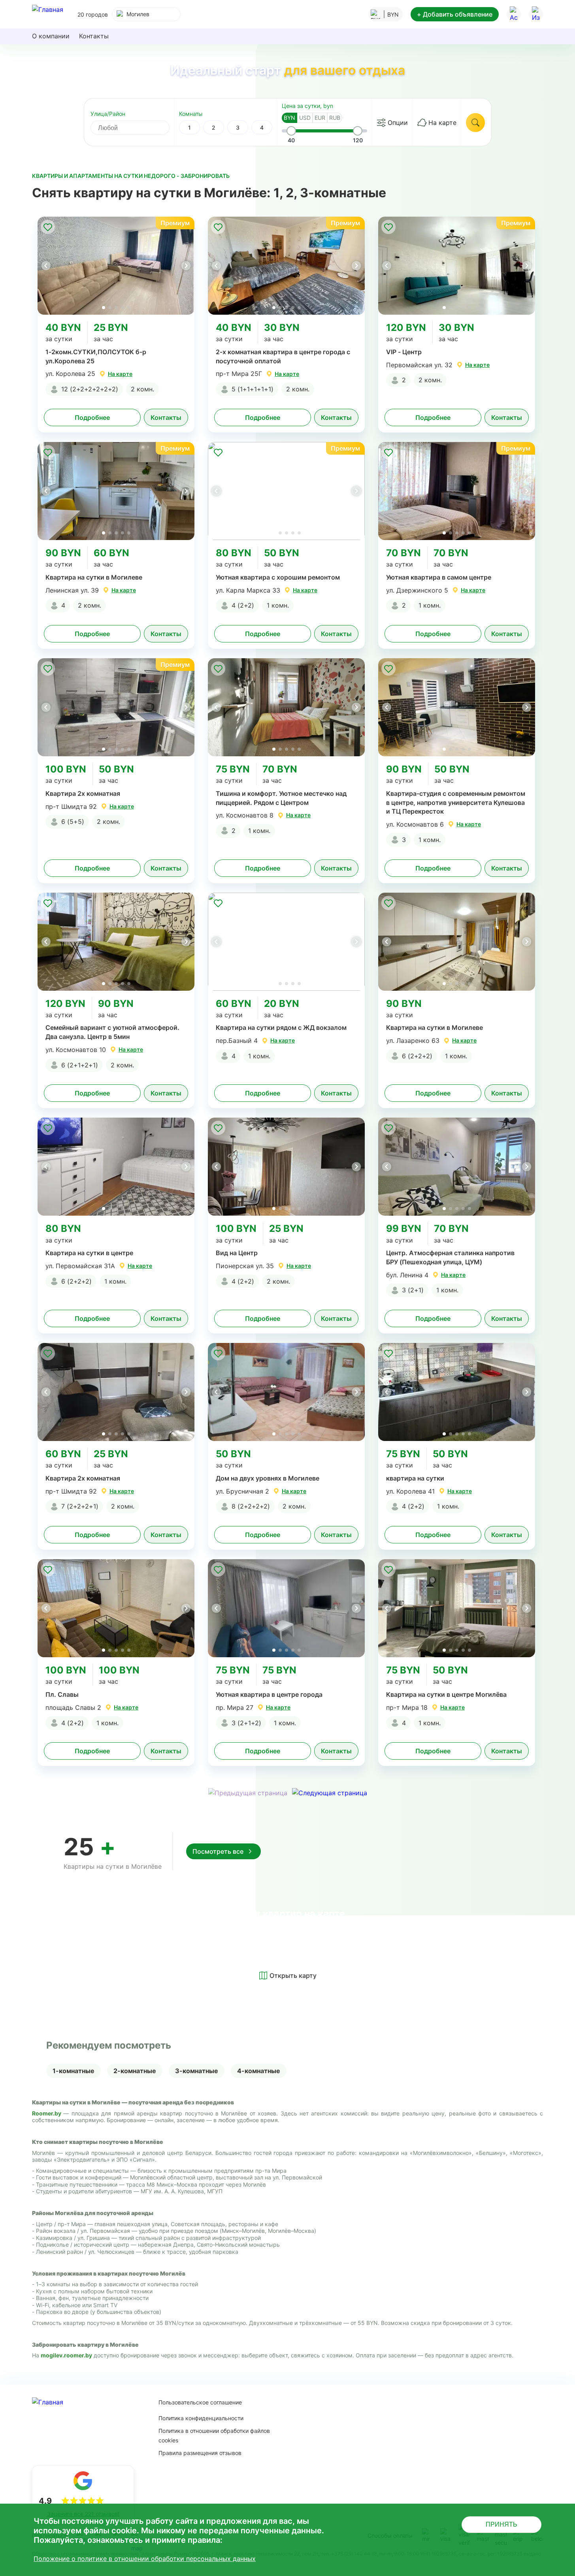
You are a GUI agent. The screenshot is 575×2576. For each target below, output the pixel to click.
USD (305, 118)
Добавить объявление (455, 14)
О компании (51, 36)
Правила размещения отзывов (200, 2453)
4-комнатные (259, 2071)
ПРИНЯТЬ (501, 2524)
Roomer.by (48, 2113)
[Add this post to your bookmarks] (48, 227)
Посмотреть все (218, 1851)
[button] (186, 266)
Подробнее (92, 417)
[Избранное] (536, 14)
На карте (442, 123)
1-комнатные (74, 2071)
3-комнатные (197, 2071)
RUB (335, 118)
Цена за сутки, (307, 106)
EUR (320, 118)
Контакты (94, 36)
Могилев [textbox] (138, 14)
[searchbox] (137, 128)
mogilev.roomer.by (66, 2355)
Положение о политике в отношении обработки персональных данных (145, 2559)
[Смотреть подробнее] (116, 266)
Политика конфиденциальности (201, 2418)
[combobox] (146, 14)
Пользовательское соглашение (200, 2402)
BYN (289, 118)
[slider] (291, 131)
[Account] (514, 14)
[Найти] (475, 123)
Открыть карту (293, 1975)
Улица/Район (108, 114)
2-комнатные (135, 2071)
